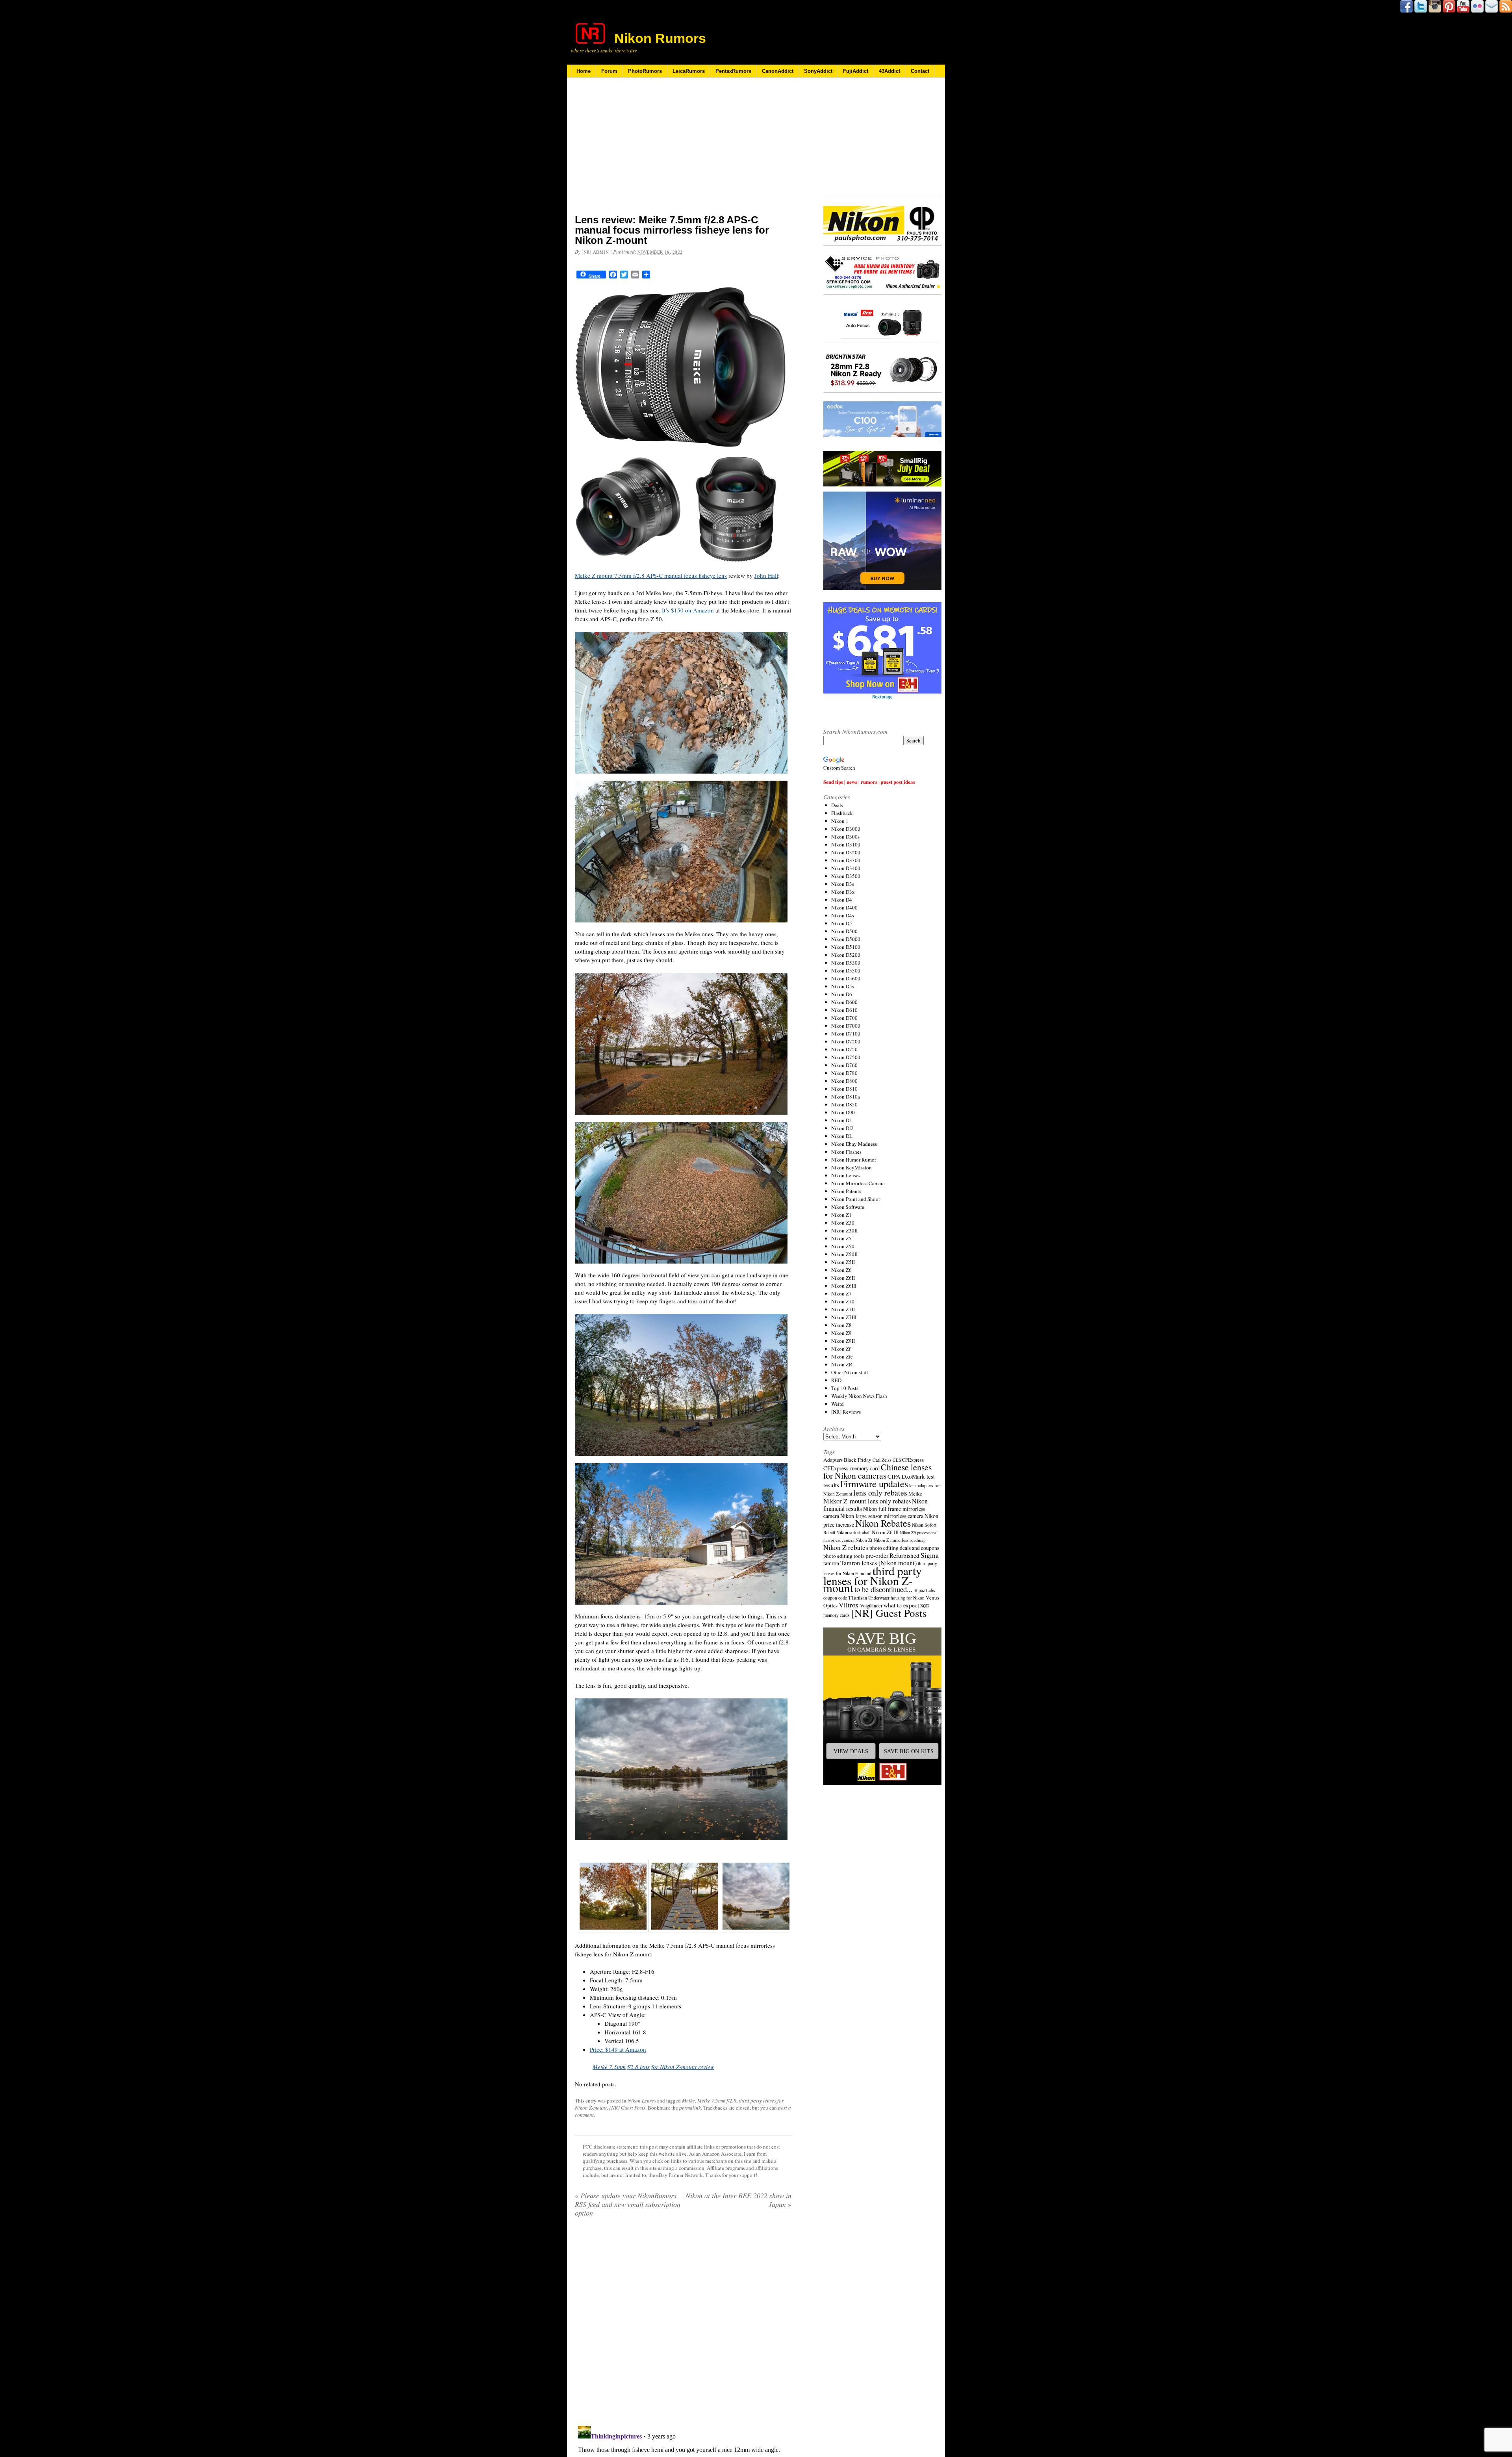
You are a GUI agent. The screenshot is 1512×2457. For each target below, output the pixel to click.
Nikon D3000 (846, 829)
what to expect (901, 1605)
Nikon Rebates (883, 1523)
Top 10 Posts (845, 1388)
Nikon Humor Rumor (854, 1160)
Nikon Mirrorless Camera (858, 1183)
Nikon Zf (841, 1349)
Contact (920, 71)
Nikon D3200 (846, 852)
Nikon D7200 (846, 1041)
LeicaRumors (689, 71)
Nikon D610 (844, 1010)
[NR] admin (595, 252)
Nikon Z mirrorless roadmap (900, 1540)
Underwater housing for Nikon (896, 1598)
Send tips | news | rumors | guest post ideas (869, 782)
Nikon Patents (846, 1191)
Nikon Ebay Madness (854, 1144)
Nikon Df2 (842, 1128)
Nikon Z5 (841, 1238)
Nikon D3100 (846, 844)
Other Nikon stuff (850, 1372)
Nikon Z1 (841, 1215)
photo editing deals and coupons (904, 1548)
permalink (690, 2108)
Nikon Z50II (844, 1254)
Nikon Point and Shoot (856, 1199)
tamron (831, 1563)
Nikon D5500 (846, 971)
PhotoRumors (645, 71)
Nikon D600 (844, 1002)
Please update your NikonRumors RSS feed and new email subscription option (628, 2204)
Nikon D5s (843, 986)
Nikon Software (848, 1207)
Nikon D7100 (846, 1034)
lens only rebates (880, 1493)
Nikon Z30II (844, 1230)
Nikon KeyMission (851, 1167)
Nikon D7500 (846, 1057)
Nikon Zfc (842, 1357)
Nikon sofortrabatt (853, 1532)
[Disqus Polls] (683, 2324)
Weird (838, 1404)
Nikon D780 (844, 1073)
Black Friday (858, 1460)
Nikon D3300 (846, 860)
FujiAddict (856, 71)
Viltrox (849, 1605)
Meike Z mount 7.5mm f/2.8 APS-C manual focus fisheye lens (651, 575)
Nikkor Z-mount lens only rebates (867, 1501)
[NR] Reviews (846, 1412)
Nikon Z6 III (885, 1532)
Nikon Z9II (843, 1341)
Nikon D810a (846, 1097)
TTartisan (858, 1598)
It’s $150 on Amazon (688, 610)
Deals (837, 805)
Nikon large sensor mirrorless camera (882, 1516)
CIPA (894, 1476)
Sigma (930, 1555)
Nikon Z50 (843, 1246)
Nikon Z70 (843, 1301)
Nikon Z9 (841, 1333)
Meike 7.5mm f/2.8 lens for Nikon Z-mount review (653, 2067)
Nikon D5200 (846, 955)
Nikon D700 (844, 1018)
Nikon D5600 (846, 978)
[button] (882, 1706)
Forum (609, 71)
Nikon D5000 (846, 939)
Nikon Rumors (660, 38)
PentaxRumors (733, 71)
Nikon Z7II (843, 1309)
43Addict (889, 71)
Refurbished (904, 1555)
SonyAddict (818, 71)
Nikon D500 (844, 931)
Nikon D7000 (846, 1026)
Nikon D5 (842, 923)
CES (897, 1460)
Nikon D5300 (846, 963)
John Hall (766, 575)
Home (584, 71)
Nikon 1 (840, 821)
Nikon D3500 (846, 876)
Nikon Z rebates (846, 1547)
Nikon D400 (844, 907)
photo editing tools (844, 1556)
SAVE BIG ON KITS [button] (909, 1751)
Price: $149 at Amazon (618, 2049)
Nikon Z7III (844, 1317)
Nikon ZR (842, 1364)
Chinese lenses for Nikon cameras (877, 1471)
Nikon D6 (842, 994)
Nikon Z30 (843, 1223)
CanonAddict (778, 71)
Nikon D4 (842, 900)
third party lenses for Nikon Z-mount (873, 1579)
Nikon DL (842, 1136)
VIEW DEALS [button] (851, 1751)
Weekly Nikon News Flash (859, 1396)
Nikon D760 (844, 1065)
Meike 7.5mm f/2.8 (717, 2101)
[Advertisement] (683, 151)
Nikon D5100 (846, 947)
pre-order (877, 1555)
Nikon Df (841, 1120)
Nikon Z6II (843, 1278)
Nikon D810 (844, 1089)
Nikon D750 (844, 1049)
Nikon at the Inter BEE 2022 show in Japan (738, 2200)
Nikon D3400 (846, 868)
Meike (688, 2101)
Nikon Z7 (841, 1293)
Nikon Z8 (841, 1325)
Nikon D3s (843, 884)
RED (836, 1380)
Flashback (842, 813)
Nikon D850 (844, 1104)
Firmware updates (874, 1484)
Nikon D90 (843, 1112)
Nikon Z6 (841, 1270)
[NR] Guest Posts (627, 2108)
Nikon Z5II (843, 1262)
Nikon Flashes (846, 1152)
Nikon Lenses (642, 2101)
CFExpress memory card (851, 1468)
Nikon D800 (844, 1081)
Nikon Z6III (844, 1286)
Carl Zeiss (882, 1460)
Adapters (833, 1460)
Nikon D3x (843, 892)
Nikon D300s (845, 837)
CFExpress (913, 1460)
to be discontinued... (884, 1589)
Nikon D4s (843, 915)
